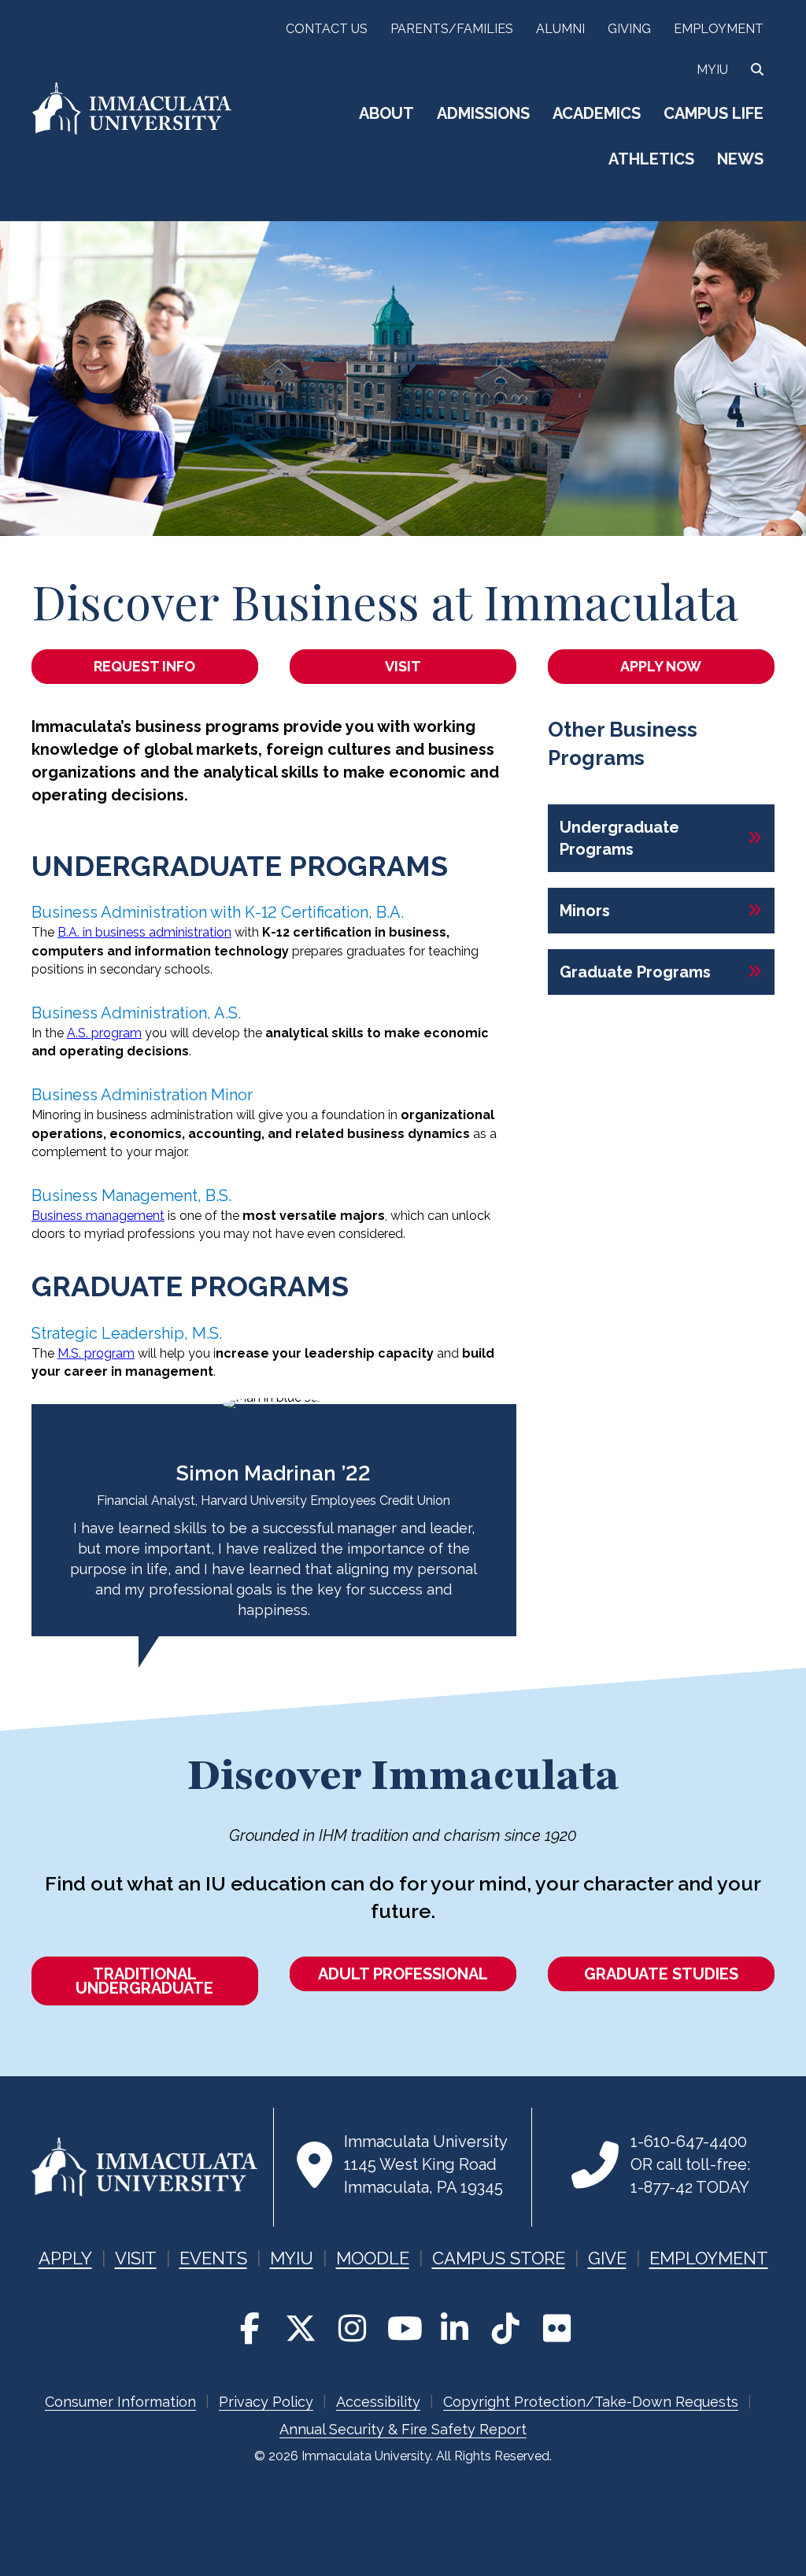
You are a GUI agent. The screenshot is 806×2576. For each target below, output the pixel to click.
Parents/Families (452, 29)
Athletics (651, 159)
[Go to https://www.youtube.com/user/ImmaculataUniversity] (403, 2328)
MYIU (292, 2258)
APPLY (65, 2258)
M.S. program (96, 1353)
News (740, 159)
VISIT (136, 2258)
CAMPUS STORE (499, 2258)
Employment (719, 29)
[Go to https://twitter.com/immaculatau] (301, 2328)
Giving (629, 29)
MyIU (712, 70)
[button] (661, 838)
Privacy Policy (266, 2402)
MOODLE (373, 2258)
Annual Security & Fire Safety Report (403, 2429)
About (386, 113)
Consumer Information (120, 2402)
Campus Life (714, 113)
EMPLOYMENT (709, 2258)
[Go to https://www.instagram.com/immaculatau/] (352, 2328)
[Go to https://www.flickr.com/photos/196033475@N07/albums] (556, 2328)
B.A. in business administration (144, 932)
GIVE (607, 2258)
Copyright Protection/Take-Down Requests (591, 2402)
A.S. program (104, 1033)
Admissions (483, 113)
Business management (98, 1216)
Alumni (560, 29)
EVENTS (213, 2258)
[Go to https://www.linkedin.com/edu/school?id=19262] (454, 2328)
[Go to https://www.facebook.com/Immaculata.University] (250, 2328)
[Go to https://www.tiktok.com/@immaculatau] (505, 2328)
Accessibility (378, 2402)
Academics (597, 113)
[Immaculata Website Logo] (132, 132)
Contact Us (327, 29)
